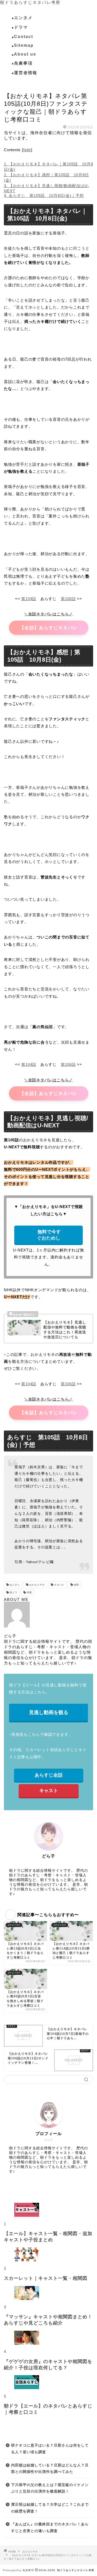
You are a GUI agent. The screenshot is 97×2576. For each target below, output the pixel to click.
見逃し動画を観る (49, 1712)
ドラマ (21, 27)
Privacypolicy (12, 2570)
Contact (24, 37)
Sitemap (24, 45)
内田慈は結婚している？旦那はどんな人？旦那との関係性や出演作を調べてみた (50, 2469)
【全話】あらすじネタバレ (48, 628)
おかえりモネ (14, 86)
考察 (29, 1593)
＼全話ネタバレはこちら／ (48, 614)
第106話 (68, 599)
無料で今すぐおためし (48, 1235)
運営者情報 (26, 73)
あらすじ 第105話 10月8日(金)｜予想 (44, 196)
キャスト (49, 1791)
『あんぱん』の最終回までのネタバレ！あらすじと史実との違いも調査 (50, 2528)
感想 (76, 1585)
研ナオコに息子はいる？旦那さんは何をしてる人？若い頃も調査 (50, 2449)
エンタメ (23, 18)
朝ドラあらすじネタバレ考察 (30, 2)
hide (27, 150)
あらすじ (14, 1585)
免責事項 (23, 63)
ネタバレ (59, 1585)
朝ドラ (13, 1593)
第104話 (29, 599)
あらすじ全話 (49, 1775)
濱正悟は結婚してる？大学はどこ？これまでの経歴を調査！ (50, 2508)
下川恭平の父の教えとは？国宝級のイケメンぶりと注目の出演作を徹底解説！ (50, 2488)
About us (25, 54)
